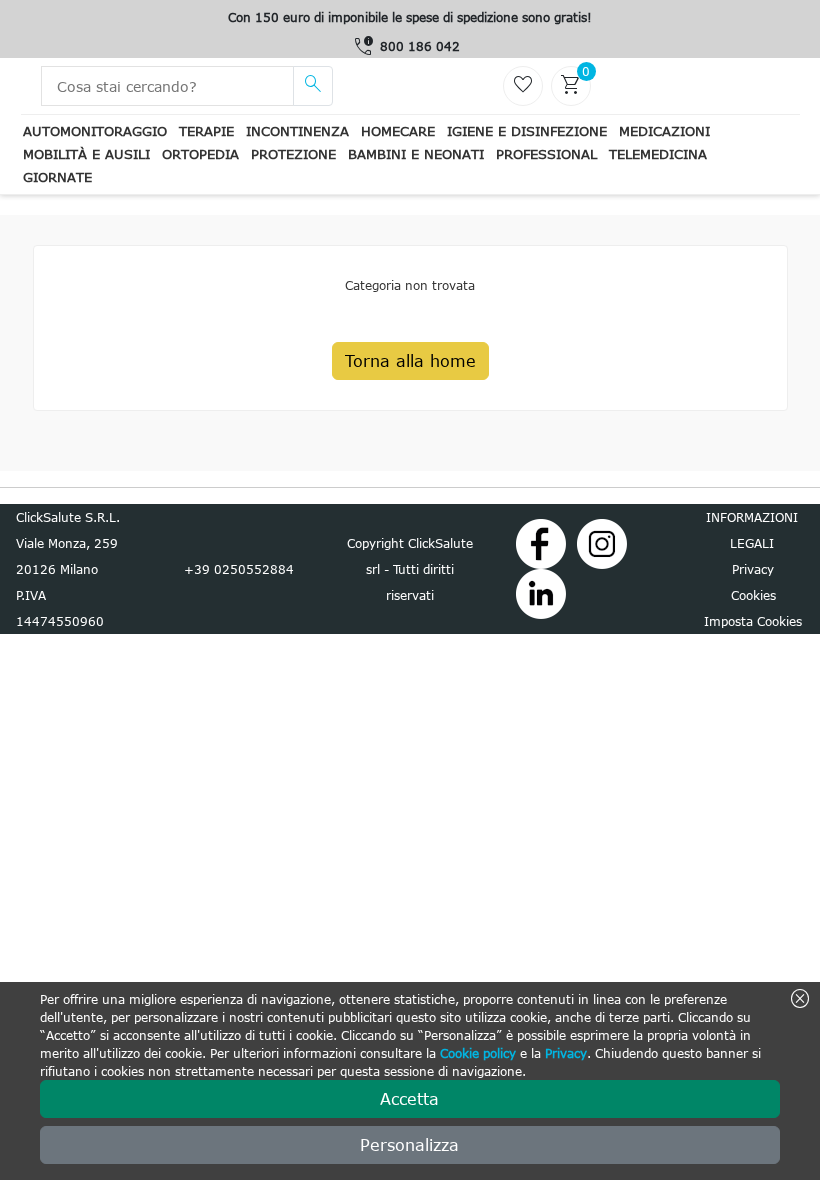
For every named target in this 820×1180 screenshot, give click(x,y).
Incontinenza (297, 131)
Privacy (566, 1053)
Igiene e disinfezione (527, 131)
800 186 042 (420, 46)
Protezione (293, 154)
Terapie (206, 131)
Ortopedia (200, 154)
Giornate (57, 177)
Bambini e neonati (416, 154)
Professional (546, 154)
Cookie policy (478, 1053)
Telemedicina (658, 154)
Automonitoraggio (95, 131)
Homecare (398, 131)
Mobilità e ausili (86, 154)
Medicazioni (664, 131)
